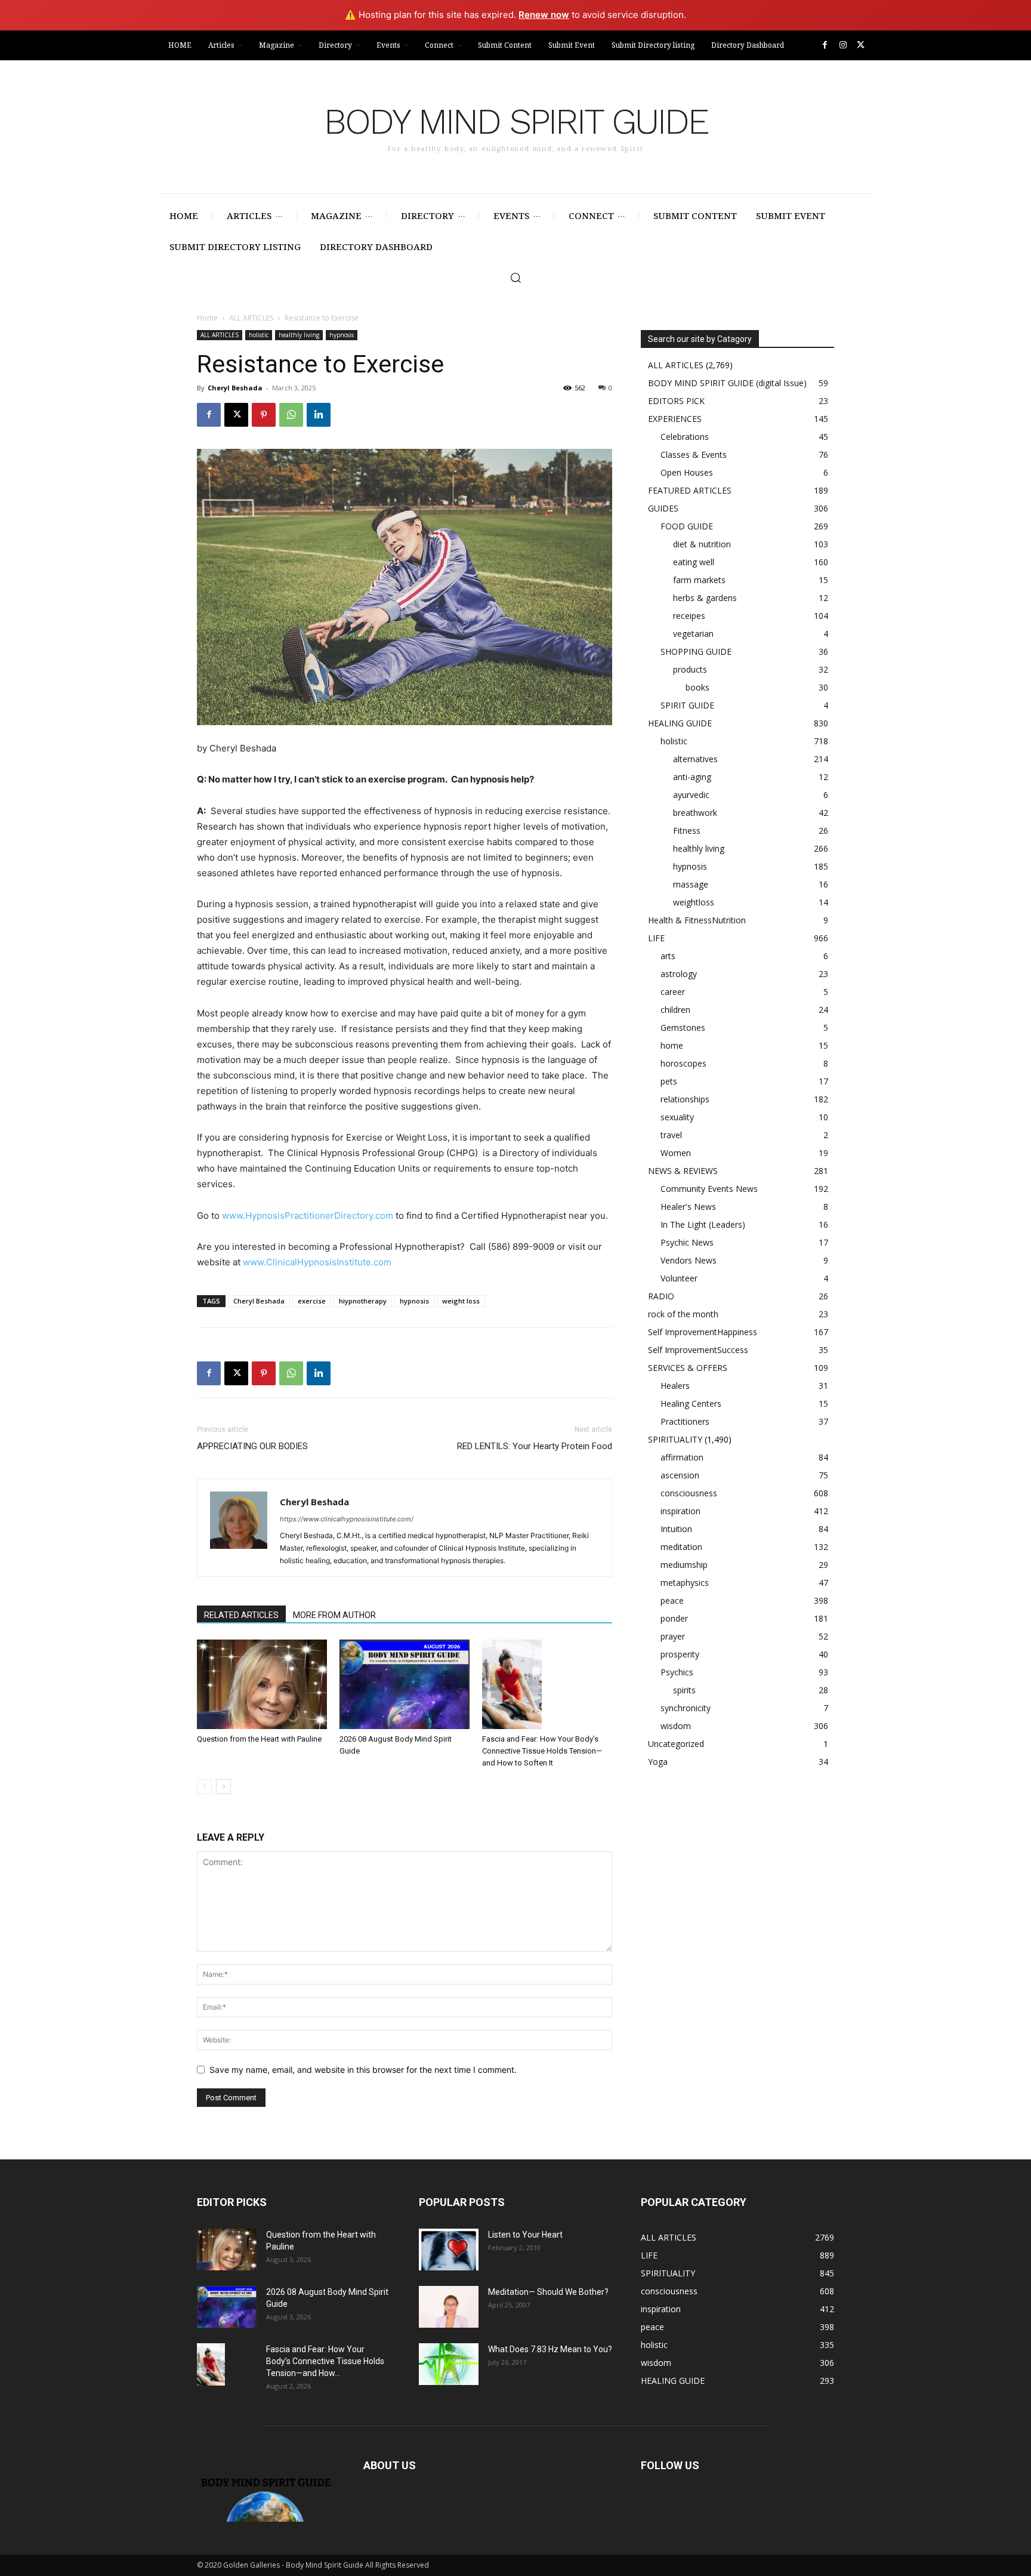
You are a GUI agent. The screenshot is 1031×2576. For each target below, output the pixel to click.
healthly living (299, 335)
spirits (684, 1690)
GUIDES (663, 508)
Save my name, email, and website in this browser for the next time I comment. (363, 2070)
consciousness (689, 1493)
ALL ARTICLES (251, 318)
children (675, 1010)
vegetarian (693, 634)
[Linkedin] (319, 415)
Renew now (544, 15)
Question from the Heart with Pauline (259, 1739)
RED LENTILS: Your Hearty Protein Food (535, 1446)
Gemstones (683, 1027)
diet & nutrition (702, 544)
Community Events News (709, 1189)
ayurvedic (691, 795)
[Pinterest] (264, 415)
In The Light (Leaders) (703, 1224)
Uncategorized (676, 1744)
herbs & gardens (705, 598)
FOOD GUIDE (687, 526)
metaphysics (685, 1583)
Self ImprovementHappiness (703, 1332)
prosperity (680, 1654)
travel (671, 1135)
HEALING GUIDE (680, 723)
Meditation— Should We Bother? (548, 2292)
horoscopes (683, 1063)
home (672, 1045)
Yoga (658, 1762)
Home (207, 318)
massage (691, 884)
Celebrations (685, 437)
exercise (312, 1301)
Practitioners (685, 1421)
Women (676, 1153)
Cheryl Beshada (235, 388)
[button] (515, 278)
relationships (685, 1099)
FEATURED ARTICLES (690, 490)
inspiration (680, 1511)
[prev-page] (204, 1787)
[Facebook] (825, 45)
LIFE (656, 938)
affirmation (682, 1457)
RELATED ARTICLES (241, 1615)
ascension (680, 1475)
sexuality (677, 1117)
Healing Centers (691, 1403)
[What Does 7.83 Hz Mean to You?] (449, 2364)
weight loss (461, 1301)
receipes (689, 616)
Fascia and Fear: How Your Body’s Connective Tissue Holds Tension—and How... (325, 2361)
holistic (259, 335)
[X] (861, 45)
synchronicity (686, 1708)
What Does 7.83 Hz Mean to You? (550, 2349)
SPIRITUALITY (675, 1439)
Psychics (677, 1672)
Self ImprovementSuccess (698, 1350)
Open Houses (687, 472)
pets (669, 1081)
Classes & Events (694, 455)
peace (672, 1600)
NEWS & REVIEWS (683, 1171)
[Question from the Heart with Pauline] (262, 1684)
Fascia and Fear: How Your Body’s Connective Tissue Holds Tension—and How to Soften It (542, 1751)
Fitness (687, 831)
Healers (675, 1386)
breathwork (695, 813)
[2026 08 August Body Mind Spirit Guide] (405, 1684)
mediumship (684, 1565)
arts (668, 956)
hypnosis (342, 335)
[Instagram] (843, 45)
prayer (673, 1636)
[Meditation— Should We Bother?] (449, 2307)
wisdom (676, 1726)
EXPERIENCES (675, 419)
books (697, 687)
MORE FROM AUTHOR (334, 1615)
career (673, 992)
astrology (679, 974)
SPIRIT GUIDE (687, 705)
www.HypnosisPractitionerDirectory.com (308, 1215)
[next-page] (223, 1787)
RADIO (661, 1296)
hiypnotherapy (363, 1301)
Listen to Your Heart (525, 2235)
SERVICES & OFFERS (688, 1368)
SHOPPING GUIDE (696, 651)
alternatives (695, 759)
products (690, 669)
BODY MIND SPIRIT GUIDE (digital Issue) (727, 383)
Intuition (676, 1529)
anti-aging (692, 777)
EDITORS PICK (676, 401)
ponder (674, 1618)
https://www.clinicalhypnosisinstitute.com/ (347, 1519)
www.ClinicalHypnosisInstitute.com (317, 1262)
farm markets (699, 580)
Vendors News (689, 1260)
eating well (694, 562)
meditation (681, 1547)
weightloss (694, 902)
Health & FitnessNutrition (697, 920)
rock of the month (683, 1314)
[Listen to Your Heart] (449, 2250)
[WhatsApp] (291, 415)
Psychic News (687, 1242)
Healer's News (688, 1207)
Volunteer (679, 1278)
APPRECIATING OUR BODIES (252, 1446)
